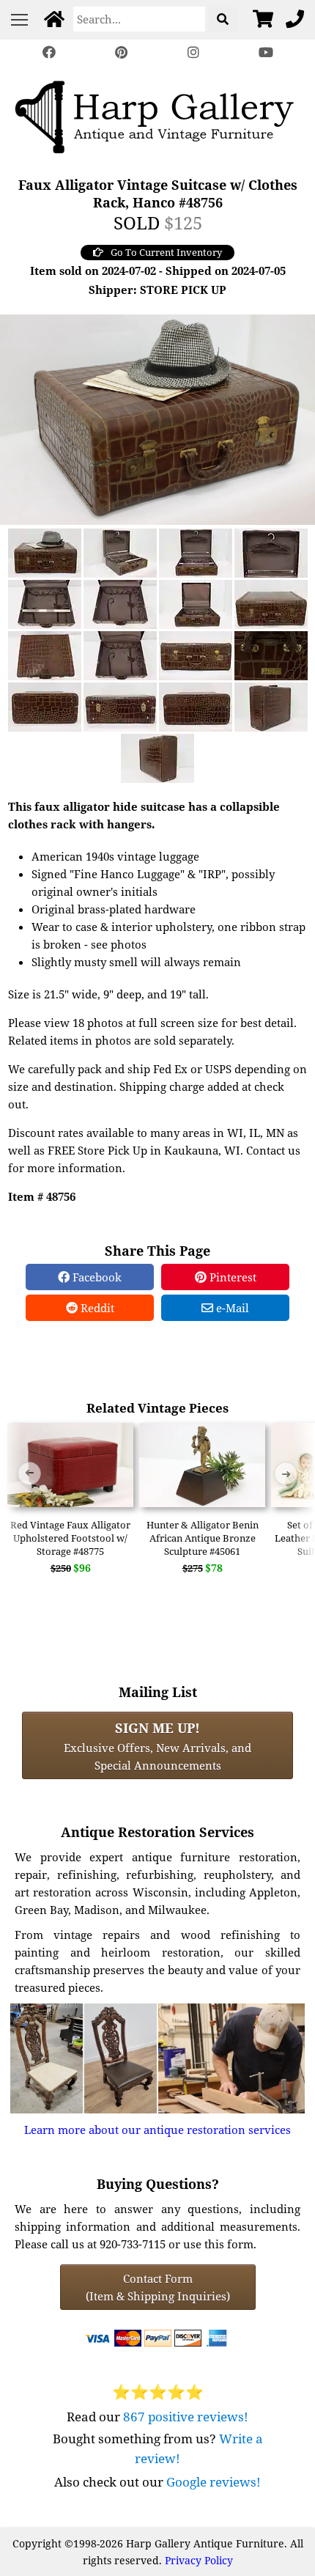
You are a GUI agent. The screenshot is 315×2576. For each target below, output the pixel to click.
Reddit (96, 1308)
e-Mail (231, 1308)
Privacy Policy (199, 2560)
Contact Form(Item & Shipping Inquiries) (158, 2287)
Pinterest (231, 1277)
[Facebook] (49, 52)
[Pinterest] (122, 52)
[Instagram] (193, 52)
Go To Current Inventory (166, 252)
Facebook (96, 1277)
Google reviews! (214, 2482)
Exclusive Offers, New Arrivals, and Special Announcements (157, 1745)
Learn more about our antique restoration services (157, 2130)
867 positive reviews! (186, 2417)
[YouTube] (265, 52)
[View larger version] (157, 418)
